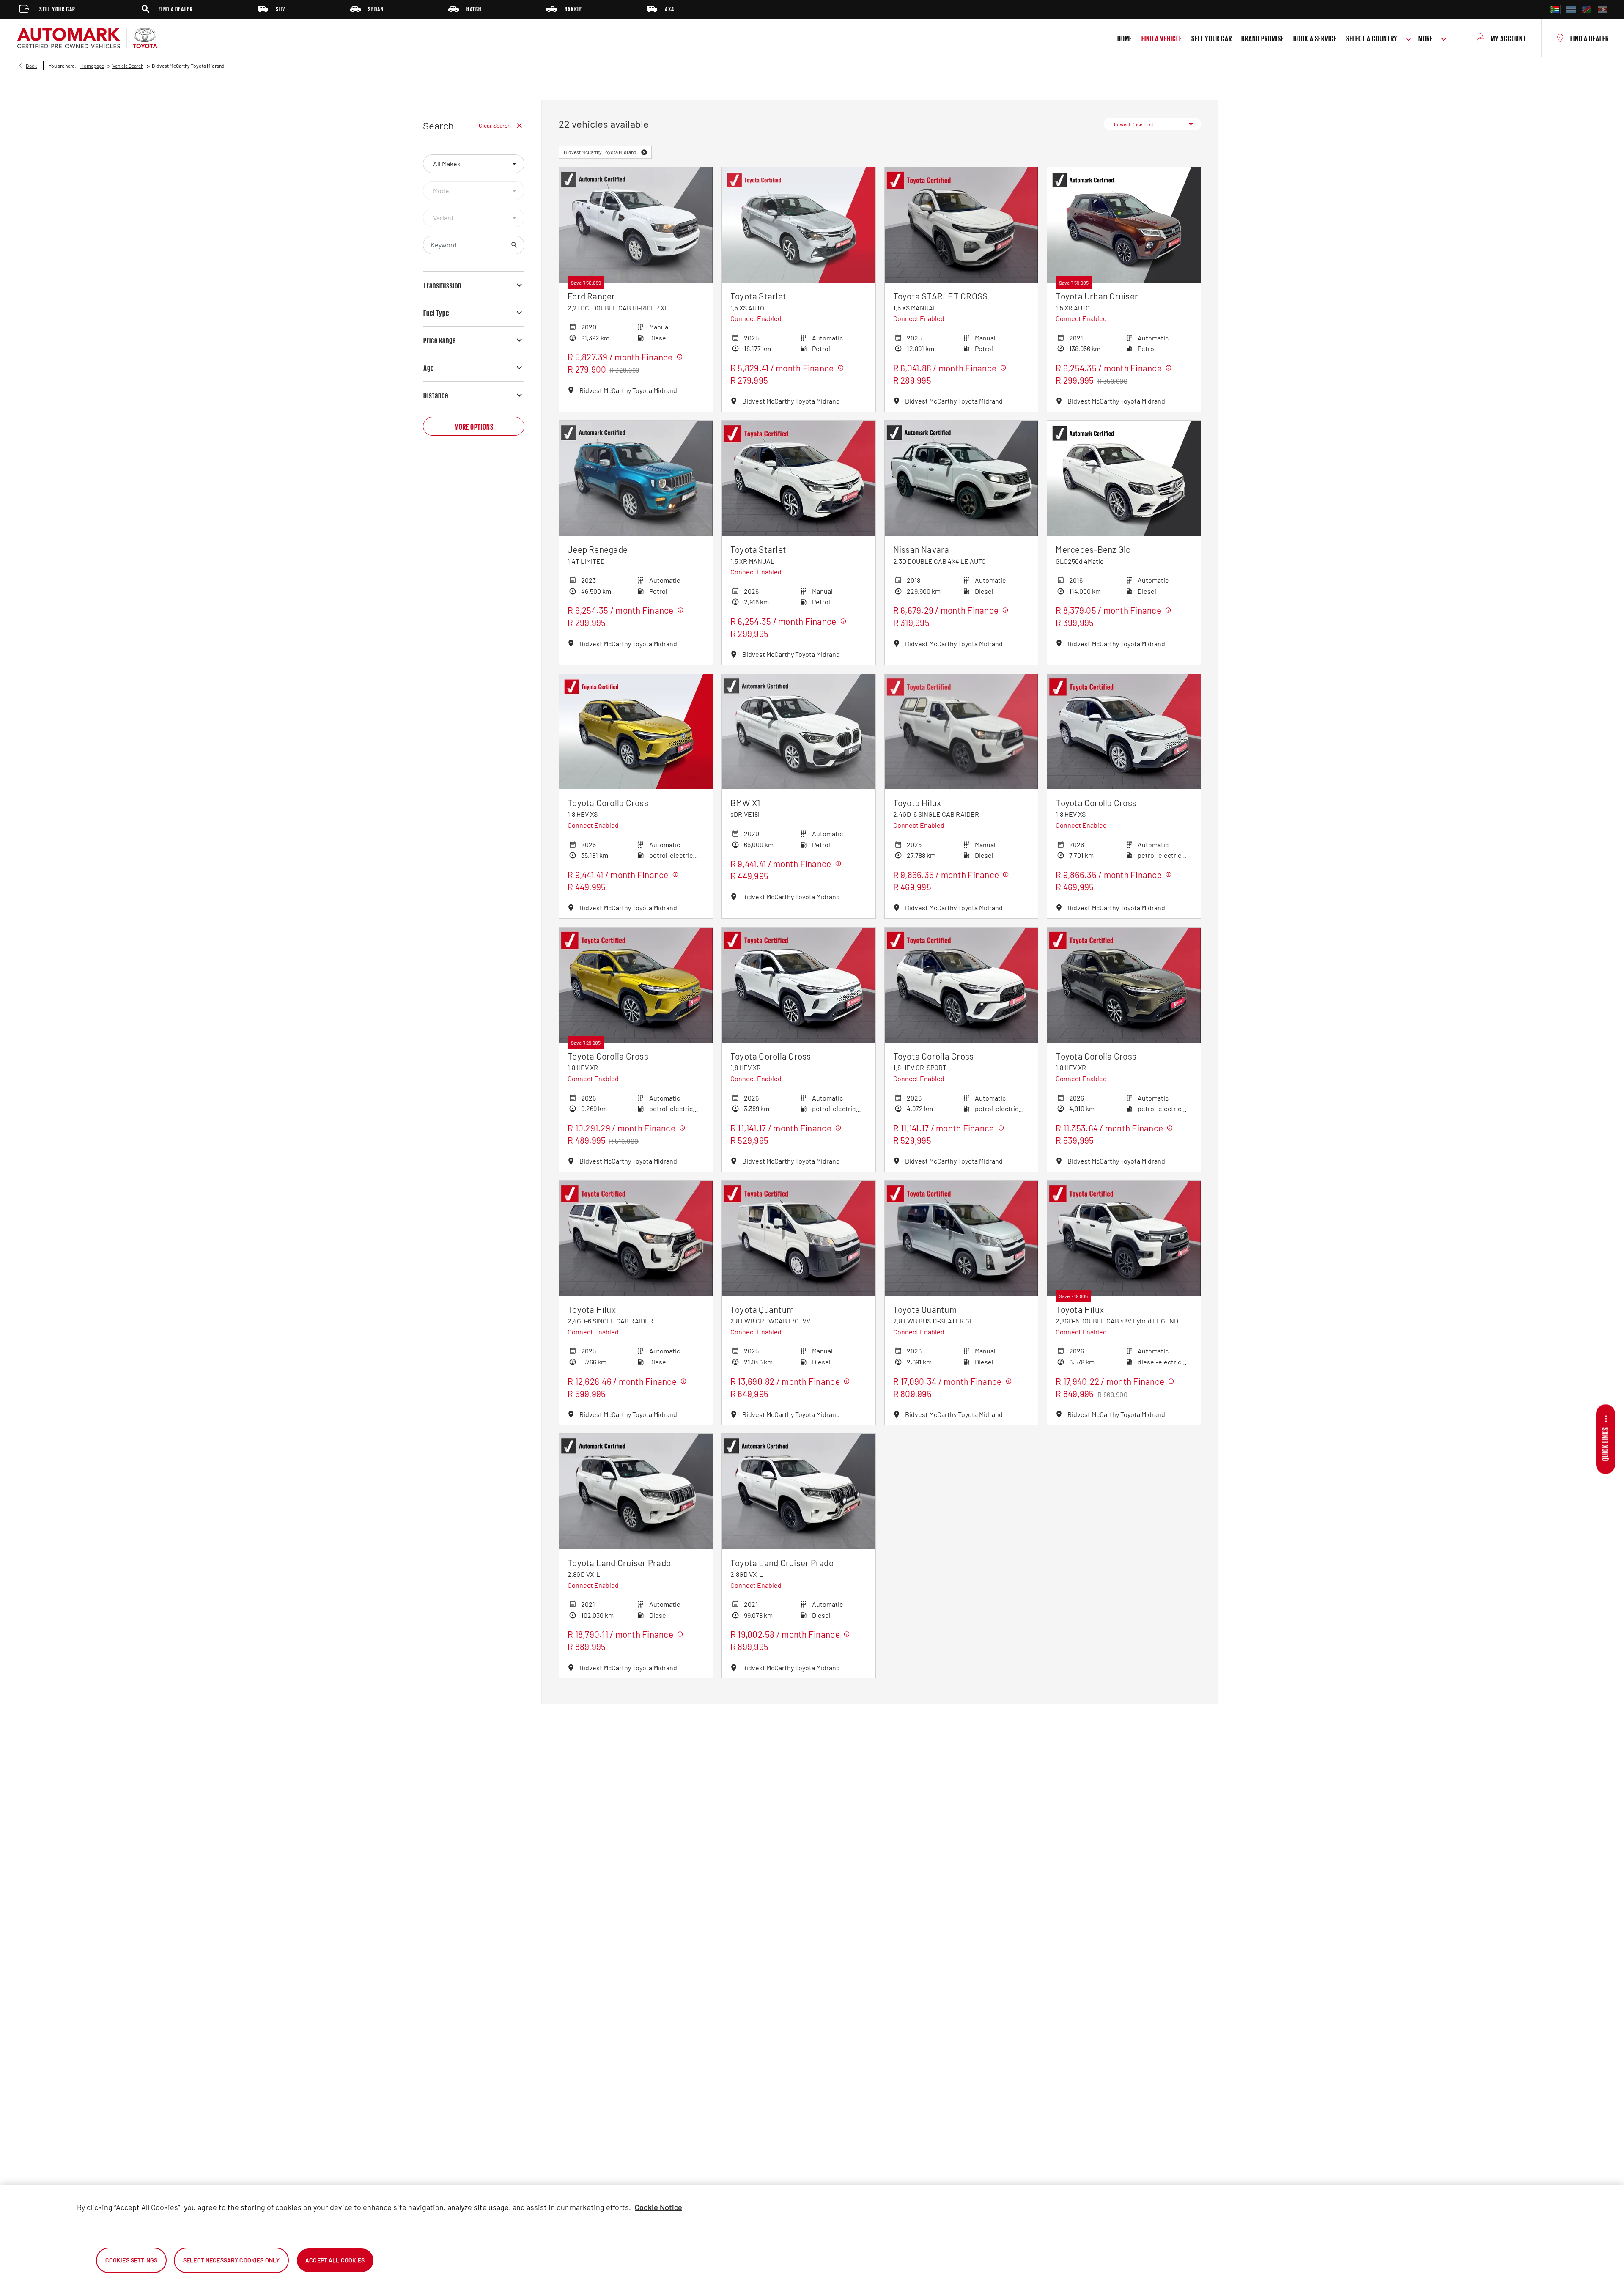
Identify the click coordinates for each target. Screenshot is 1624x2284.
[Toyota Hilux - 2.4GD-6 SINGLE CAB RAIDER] (962, 732)
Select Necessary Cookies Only (231, 2260)
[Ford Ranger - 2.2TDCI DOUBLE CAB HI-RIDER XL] (636, 225)
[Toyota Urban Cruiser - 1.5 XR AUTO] (1124, 225)
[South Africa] (1555, 10)
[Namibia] (1587, 10)
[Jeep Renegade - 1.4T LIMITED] (636, 478)
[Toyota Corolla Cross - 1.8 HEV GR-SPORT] (962, 985)
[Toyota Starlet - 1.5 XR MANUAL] (799, 478)
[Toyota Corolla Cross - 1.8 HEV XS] (636, 732)
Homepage (92, 66)
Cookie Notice (658, 2207)
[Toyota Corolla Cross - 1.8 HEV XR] (636, 985)
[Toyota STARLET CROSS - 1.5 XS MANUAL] (962, 225)
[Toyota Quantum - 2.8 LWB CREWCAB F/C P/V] (799, 1238)
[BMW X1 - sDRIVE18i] (799, 732)
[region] (812, 2234)
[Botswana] (1571, 10)
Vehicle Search (128, 66)
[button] (644, 152)
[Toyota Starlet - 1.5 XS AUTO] (799, 225)
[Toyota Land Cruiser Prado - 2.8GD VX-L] (636, 1491)
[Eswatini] (1602, 10)
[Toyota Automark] (87, 38)
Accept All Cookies (335, 2260)
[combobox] (474, 164)
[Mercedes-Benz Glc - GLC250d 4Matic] (1124, 478)
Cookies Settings (131, 2260)
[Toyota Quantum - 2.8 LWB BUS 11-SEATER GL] (962, 1238)
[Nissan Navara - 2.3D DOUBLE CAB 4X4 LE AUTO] (962, 478)
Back (31, 66)
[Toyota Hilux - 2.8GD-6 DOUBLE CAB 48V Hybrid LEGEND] (1124, 1238)
